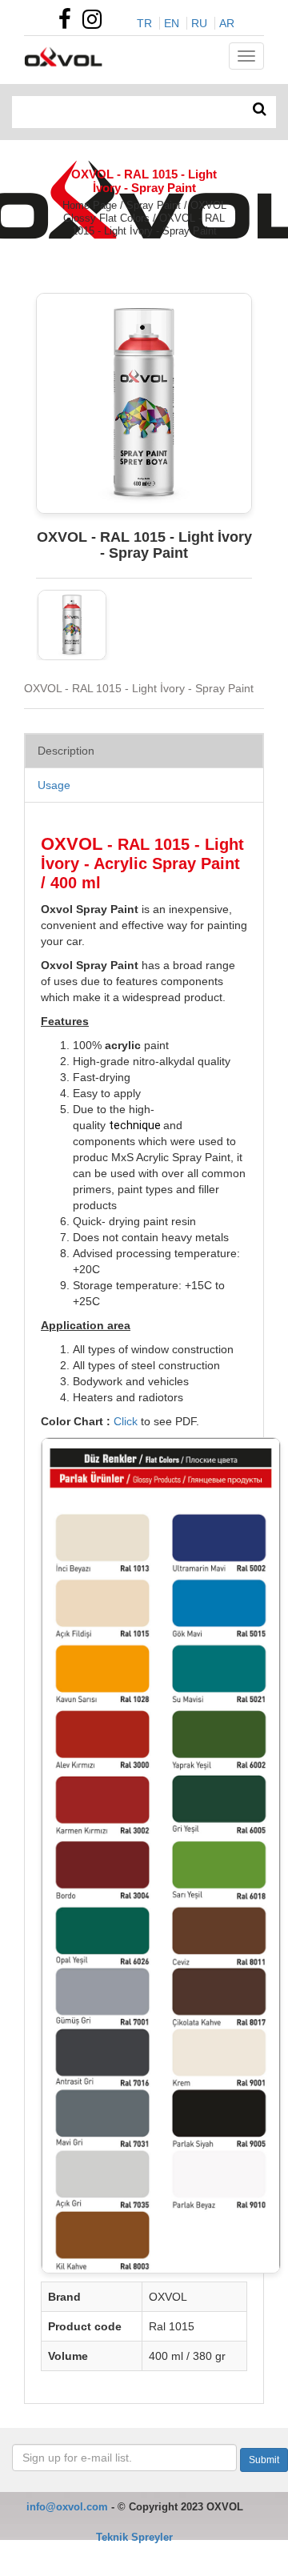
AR (227, 23)
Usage (54, 785)
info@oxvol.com (67, 2507)
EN (172, 23)
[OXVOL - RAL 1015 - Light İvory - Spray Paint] (72, 625)
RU (199, 23)
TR (144, 23)
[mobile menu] (246, 56)
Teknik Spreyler (134, 2537)
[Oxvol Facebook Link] (69, 23)
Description (66, 751)
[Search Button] (260, 110)
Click (126, 1421)
